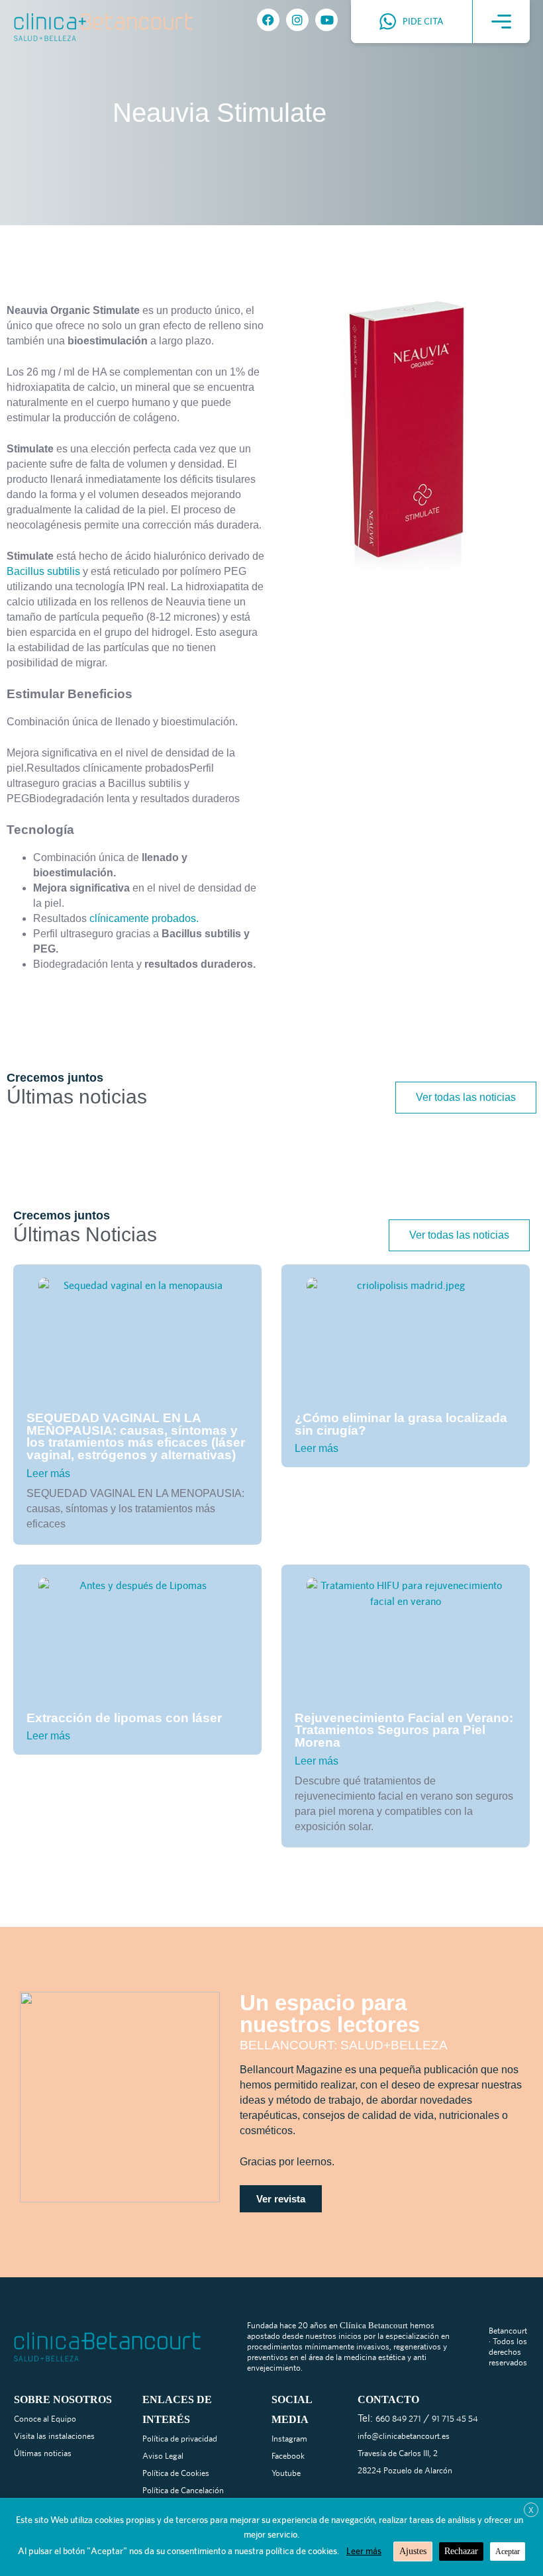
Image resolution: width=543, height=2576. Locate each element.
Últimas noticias (43, 2453)
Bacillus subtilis (43, 571)
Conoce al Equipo (45, 2419)
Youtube (286, 2473)
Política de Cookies (176, 2473)
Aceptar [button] (508, 2551)
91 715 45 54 (455, 2419)
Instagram (289, 2439)
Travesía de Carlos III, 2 (398, 2453)
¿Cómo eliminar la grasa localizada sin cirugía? (401, 1424)
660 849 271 (398, 2419)
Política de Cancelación (183, 2490)
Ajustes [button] (413, 2551)
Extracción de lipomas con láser (124, 1718)
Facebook (288, 2456)
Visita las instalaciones (54, 2436)
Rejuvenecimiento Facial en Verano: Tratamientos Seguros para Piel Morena (404, 1730)
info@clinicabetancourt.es (404, 2436)
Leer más (48, 1473)
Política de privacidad (180, 2439)
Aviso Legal (163, 2456)
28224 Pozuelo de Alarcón (405, 2470)
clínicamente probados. (144, 918)
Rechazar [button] (461, 2551)
